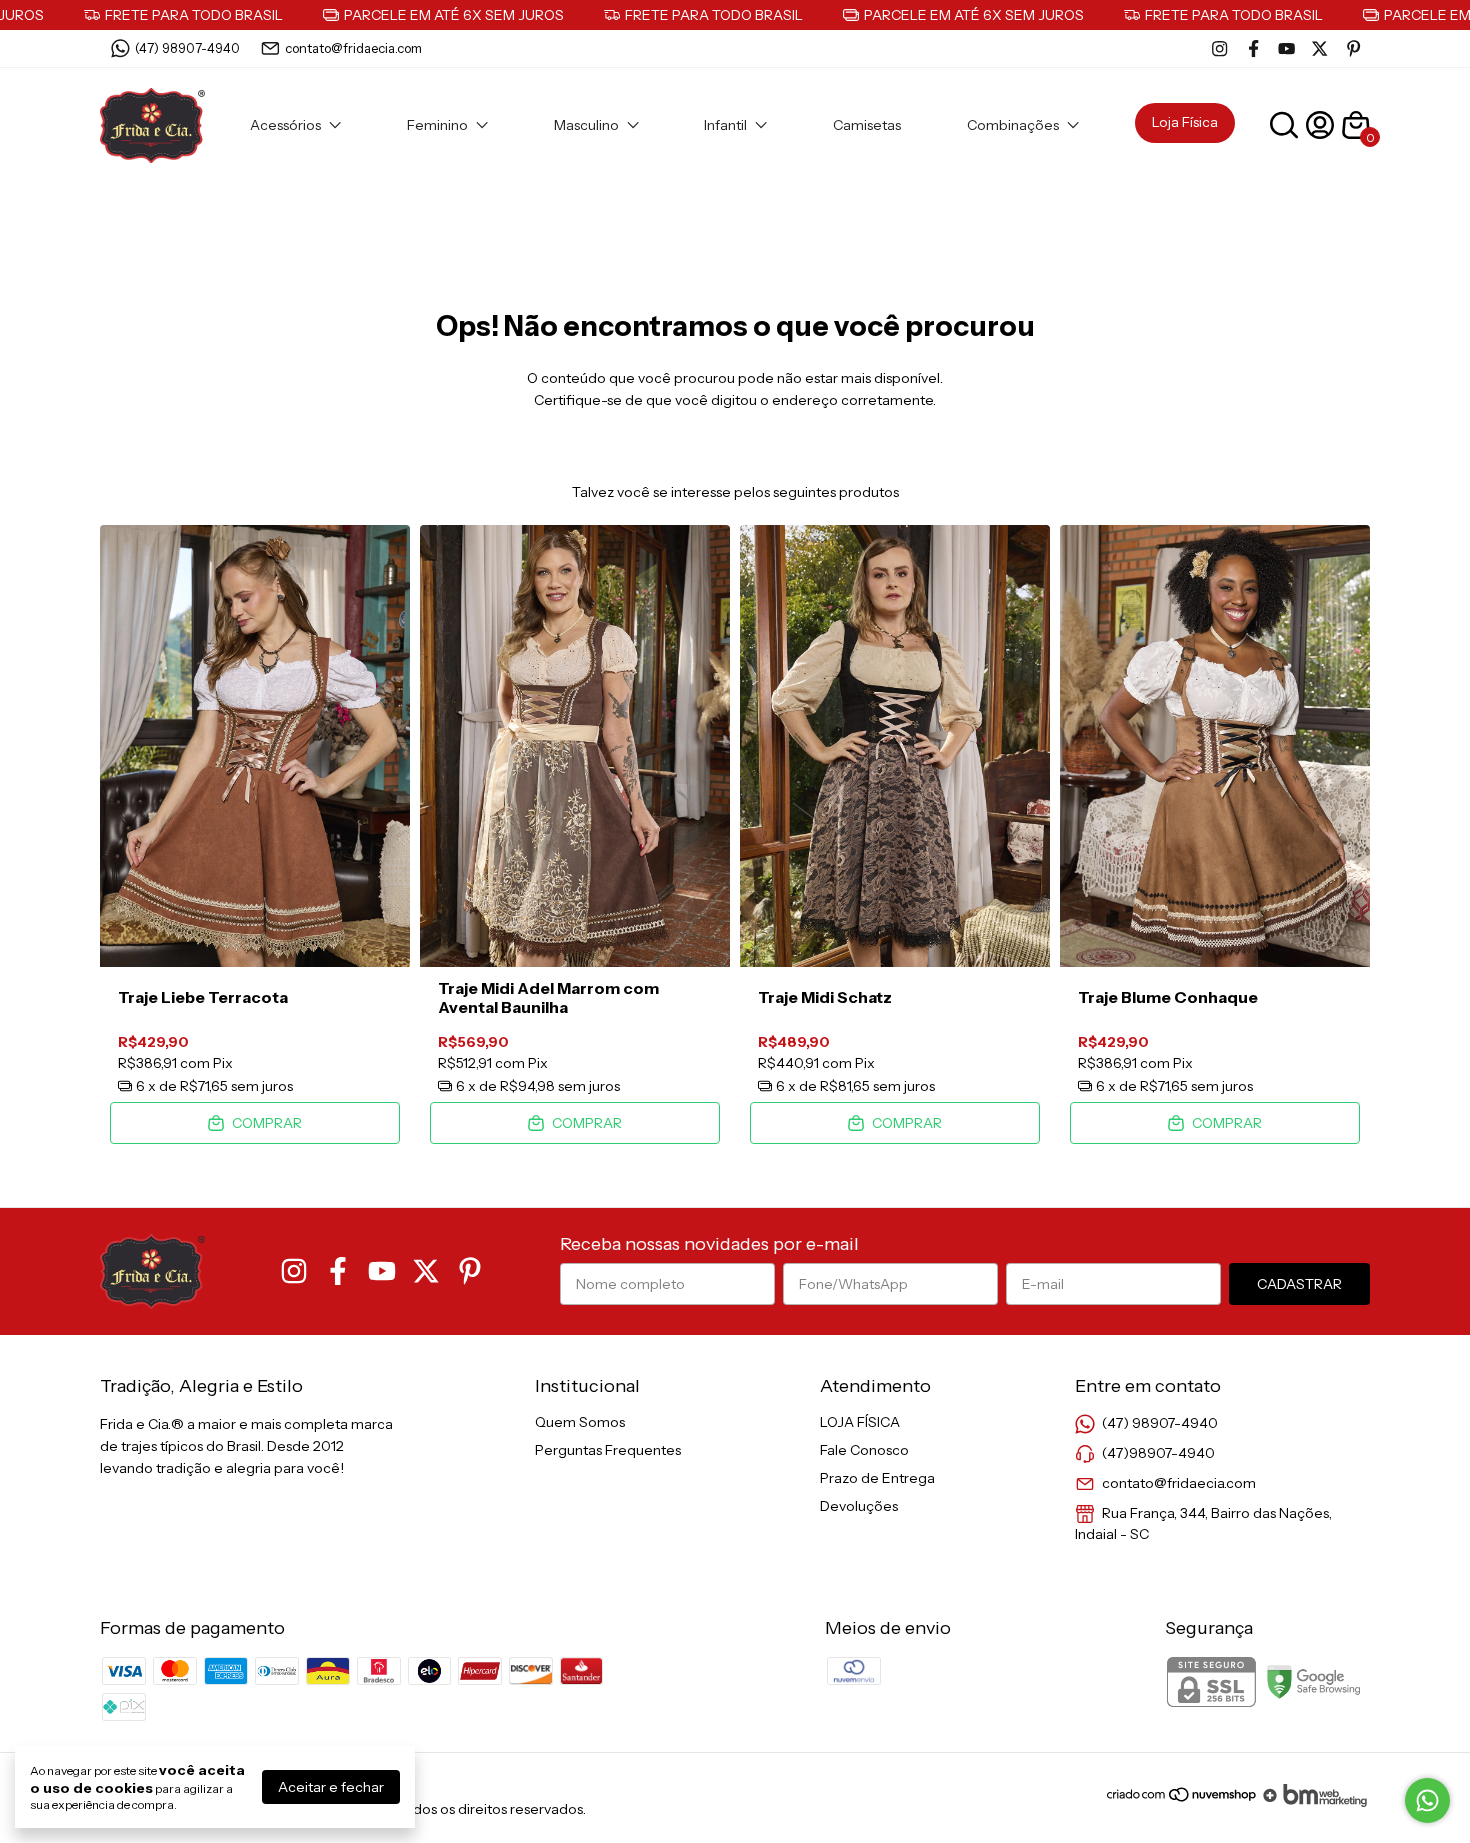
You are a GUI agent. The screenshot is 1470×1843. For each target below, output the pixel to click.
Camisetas (867, 125)
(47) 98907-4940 (187, 48)
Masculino (586, 125)
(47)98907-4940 (1158, 1453)
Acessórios (285, 125)
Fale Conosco (864, 1450)
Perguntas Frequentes (608, 1450)
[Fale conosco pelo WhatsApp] (1427, 1800)
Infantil (725, 125)
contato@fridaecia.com (353, 48)
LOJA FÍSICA (860, 1422)
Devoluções (859, 1506)
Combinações (1013, 125)
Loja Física (1185, 122)
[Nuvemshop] (1182, 1802)
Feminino (437, 125)
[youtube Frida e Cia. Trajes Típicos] (1286, 48)
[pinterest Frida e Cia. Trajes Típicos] (1353, 48)
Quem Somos (580, 1422)
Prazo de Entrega (877, 1478)
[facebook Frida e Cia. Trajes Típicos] (1253, 48)
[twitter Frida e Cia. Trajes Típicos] (1319, 48)
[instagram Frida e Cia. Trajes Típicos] (1219, 48)
